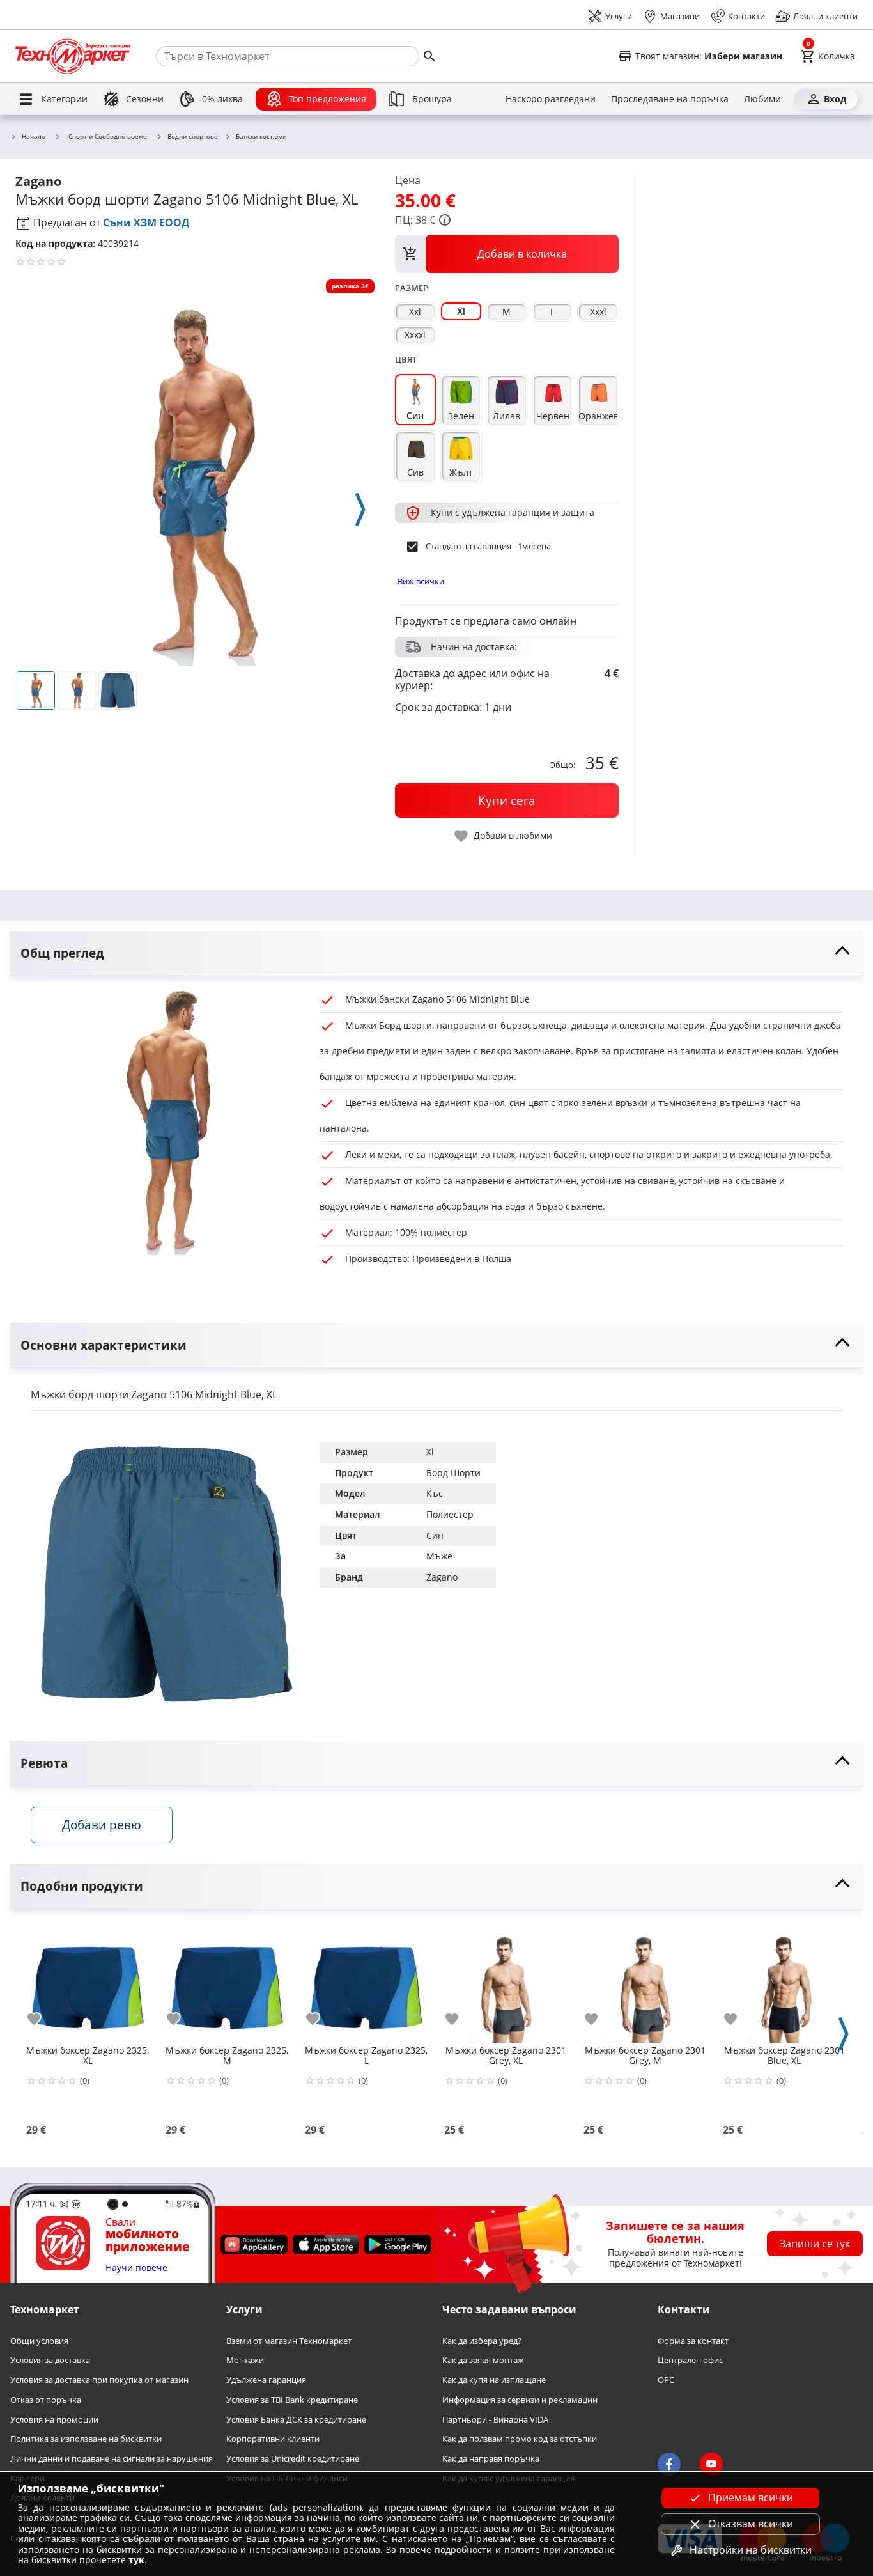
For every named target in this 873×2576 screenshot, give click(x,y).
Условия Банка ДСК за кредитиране (296, 2419)
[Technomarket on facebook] (669, 2464)
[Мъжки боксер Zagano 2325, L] (366, 1981)
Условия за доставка (50, 2360)
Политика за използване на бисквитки (86, 2439)
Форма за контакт (693, 2341)
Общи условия (39, 2341)
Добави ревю (102, 1824)
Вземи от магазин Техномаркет (289, 2341)
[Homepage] (73, 56)
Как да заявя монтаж (483, 2360)
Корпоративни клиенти (273, 2439)
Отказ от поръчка (46, 2400)
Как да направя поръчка (491, 2459)
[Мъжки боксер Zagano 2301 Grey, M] (645, 1981)
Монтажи (245, 2360)
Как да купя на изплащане (494, 2380)
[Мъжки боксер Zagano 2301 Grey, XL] (506, 1981)
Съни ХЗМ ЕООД (146, 222)
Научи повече (136, 2268)
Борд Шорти (453, 1473)
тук (136, 2560)
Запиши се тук (815, 2244)
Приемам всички (751, 2497)
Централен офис (690, 2360)
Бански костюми (261, 137)
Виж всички (421, 581)
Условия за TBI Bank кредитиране (292, 2400)
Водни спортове (193, 137)
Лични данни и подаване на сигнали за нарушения (112, 2459)
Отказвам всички (751, 2524)
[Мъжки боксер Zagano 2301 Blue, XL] (784, 1981)
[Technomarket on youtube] (711, 2464)
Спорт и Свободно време (108, 136)
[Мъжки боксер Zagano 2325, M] (227, 1981)
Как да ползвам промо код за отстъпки (520, 2439)
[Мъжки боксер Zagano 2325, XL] (88, 1981)
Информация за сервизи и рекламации (520, 2400)
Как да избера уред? (482, 2341)
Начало (34, 137)
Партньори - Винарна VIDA (495, 2419)
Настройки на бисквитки (751, 2550)
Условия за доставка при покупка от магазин (99, 2380)
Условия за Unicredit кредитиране (293, 2459)
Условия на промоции (54, 2419)
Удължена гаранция (266, 2380)
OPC (666, 2380)
